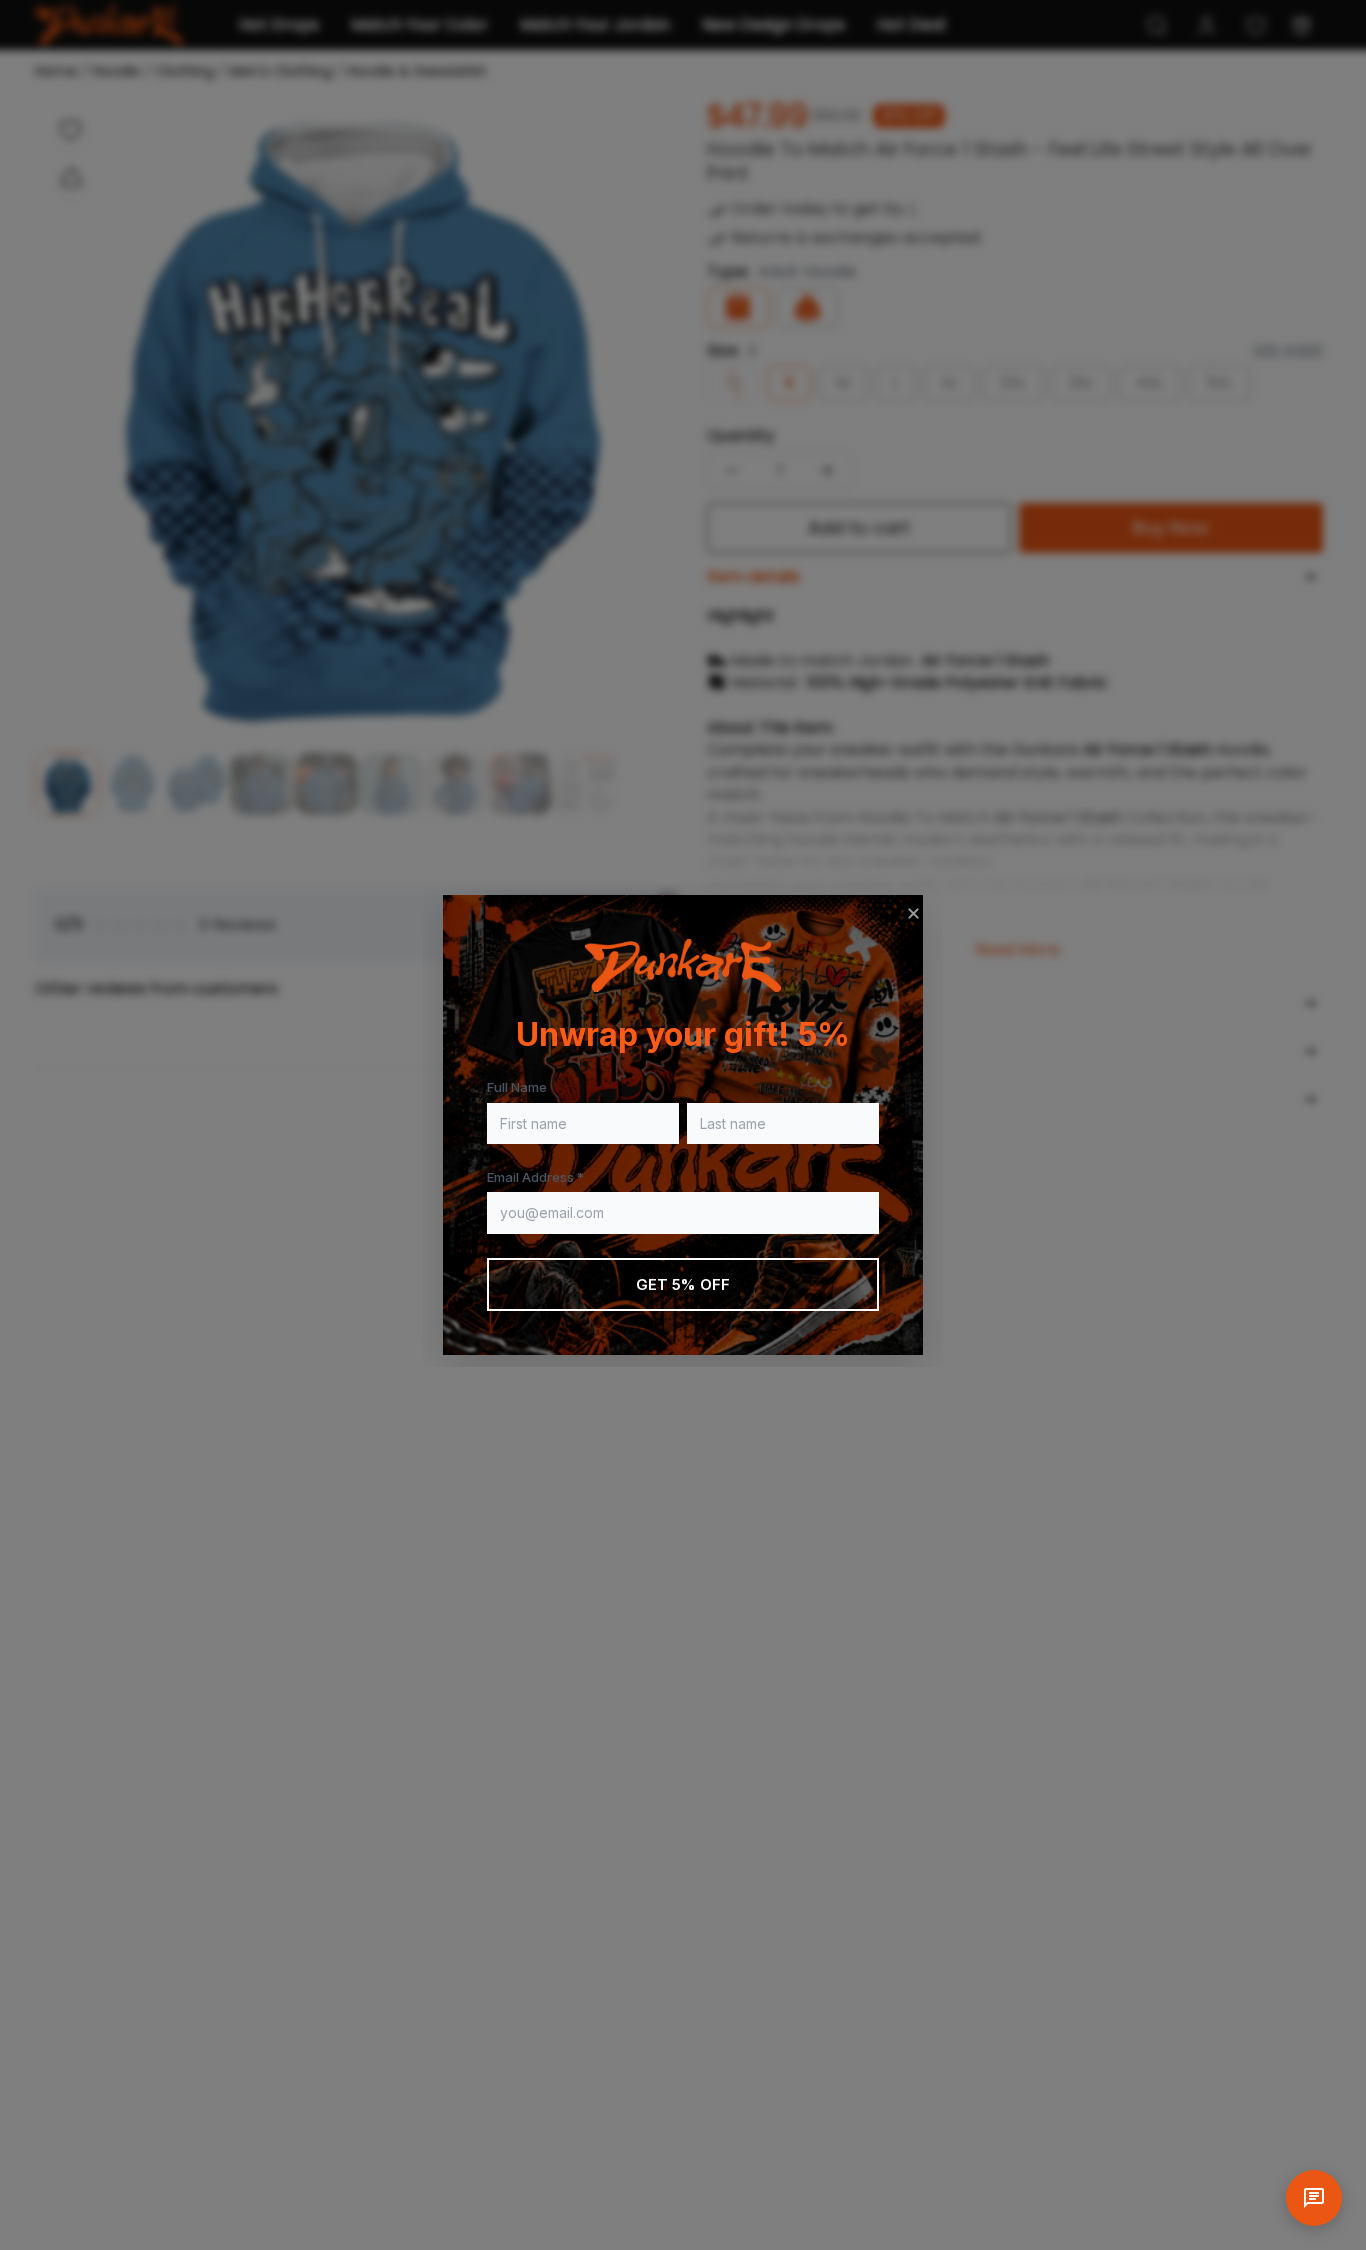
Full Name (517, 1087)
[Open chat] (1314, 2198)
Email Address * (535, 1177)
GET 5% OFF (683, 1284)
